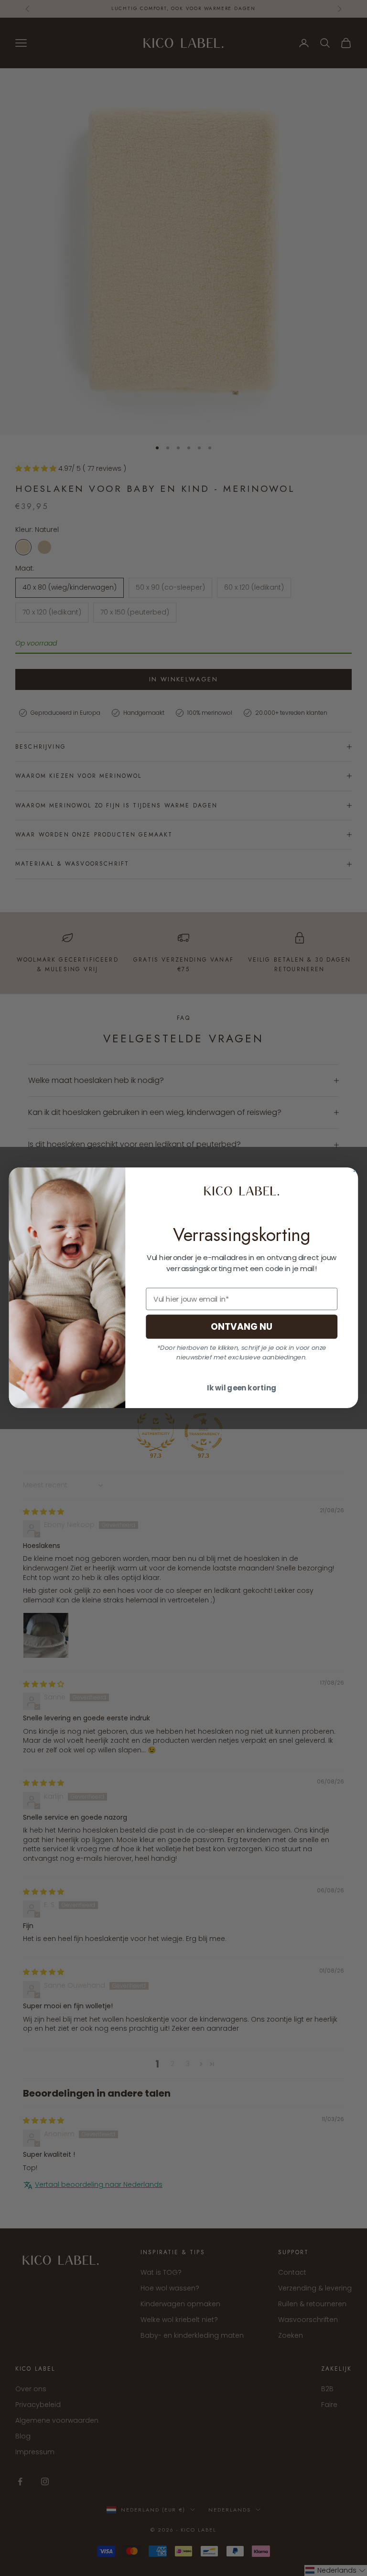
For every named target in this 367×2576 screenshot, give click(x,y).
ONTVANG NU (242, 1327)
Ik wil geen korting (242, 1389)
